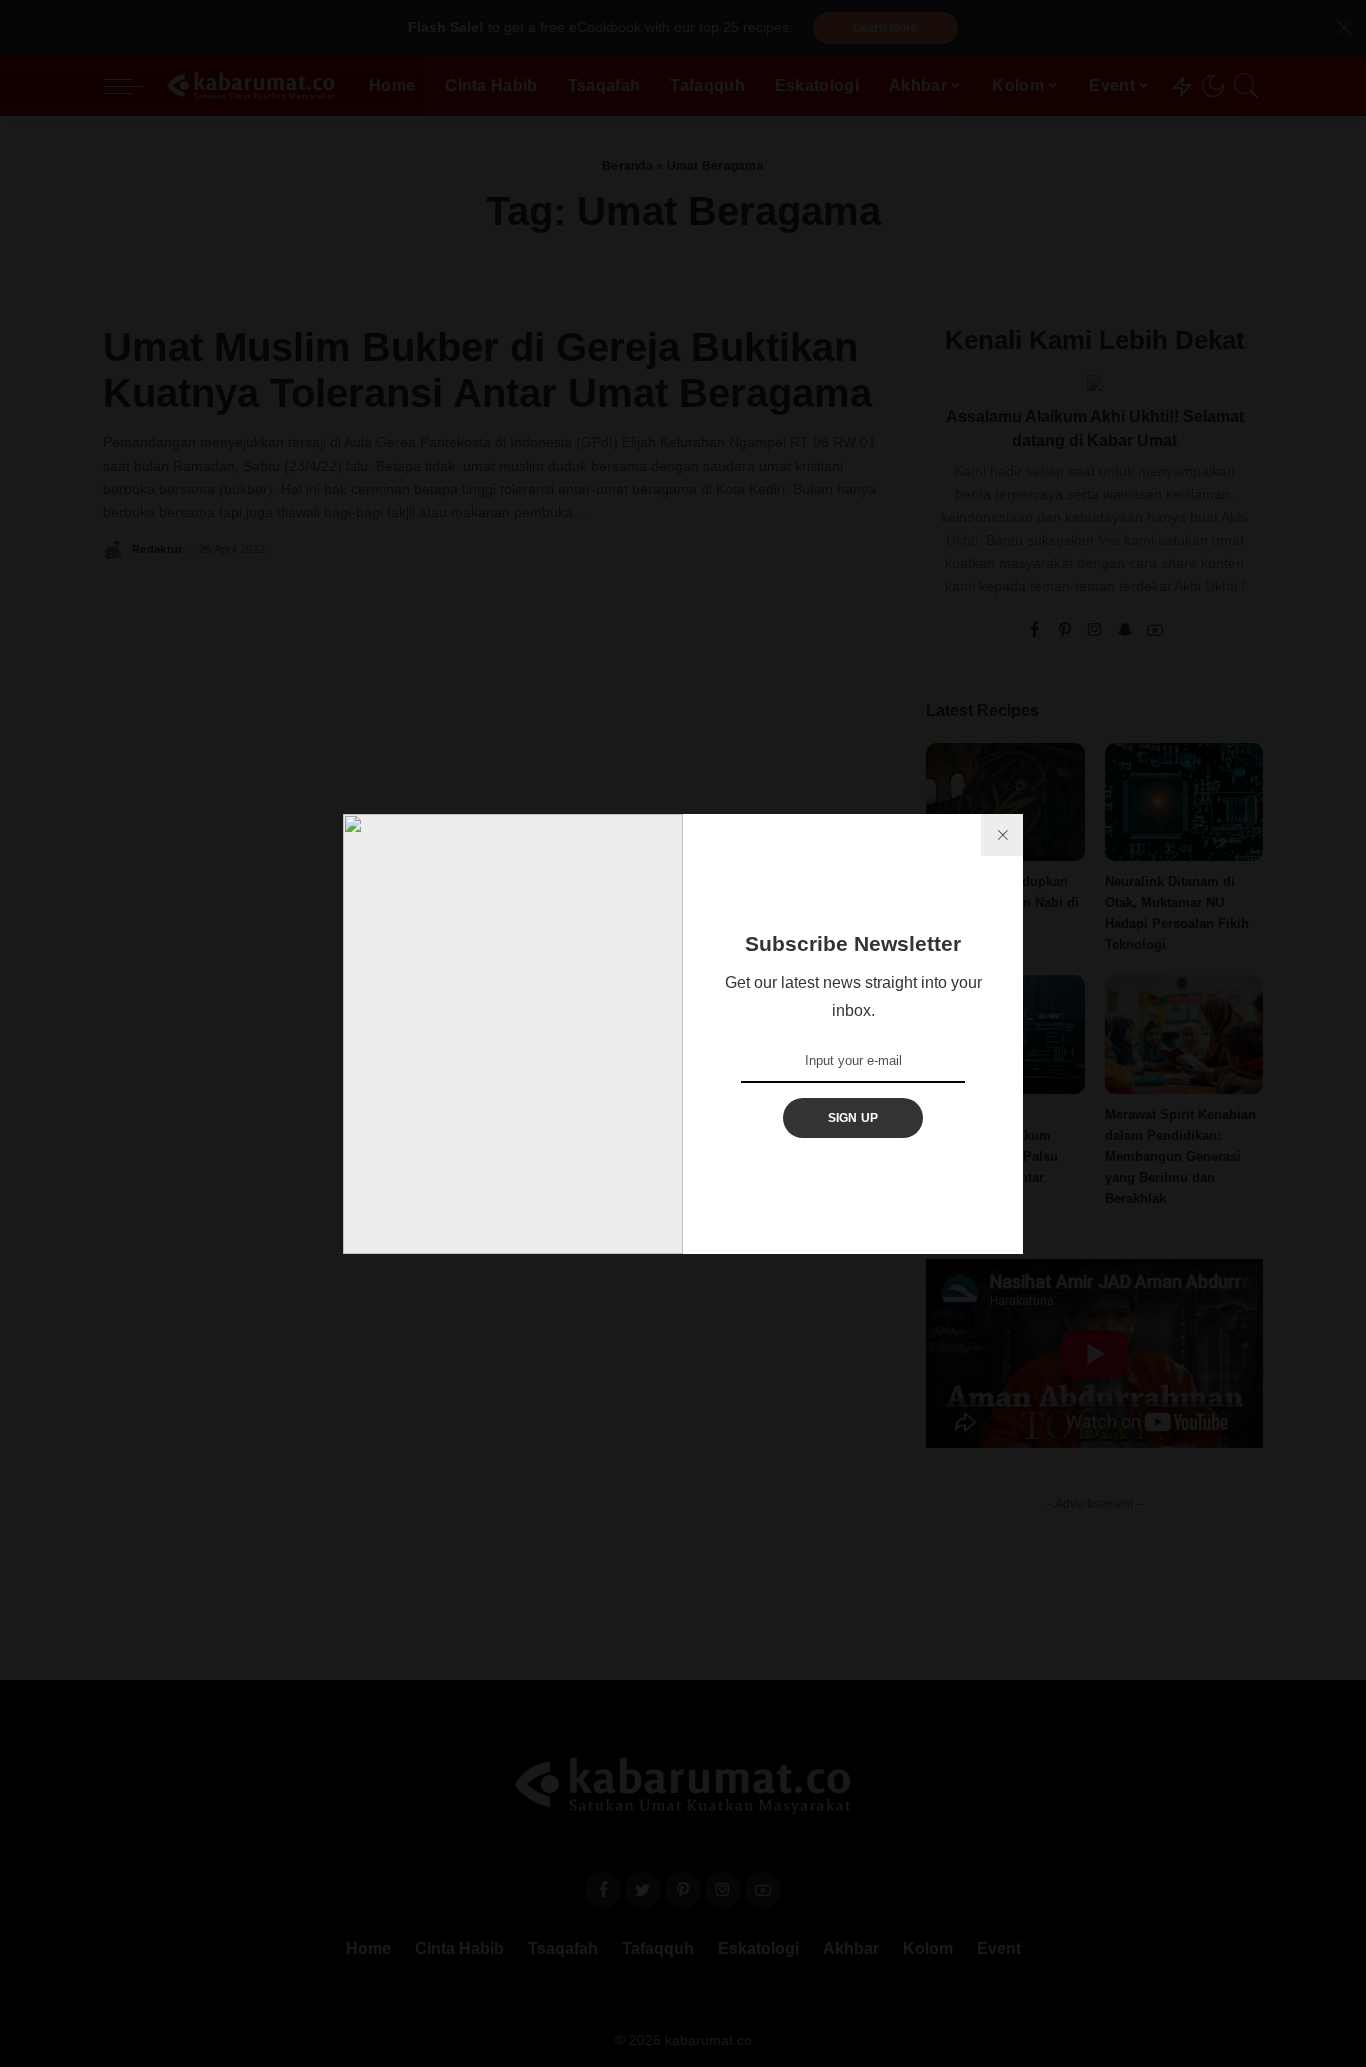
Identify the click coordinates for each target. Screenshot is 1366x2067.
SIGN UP (853, 1118)
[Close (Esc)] (1002, 835)
